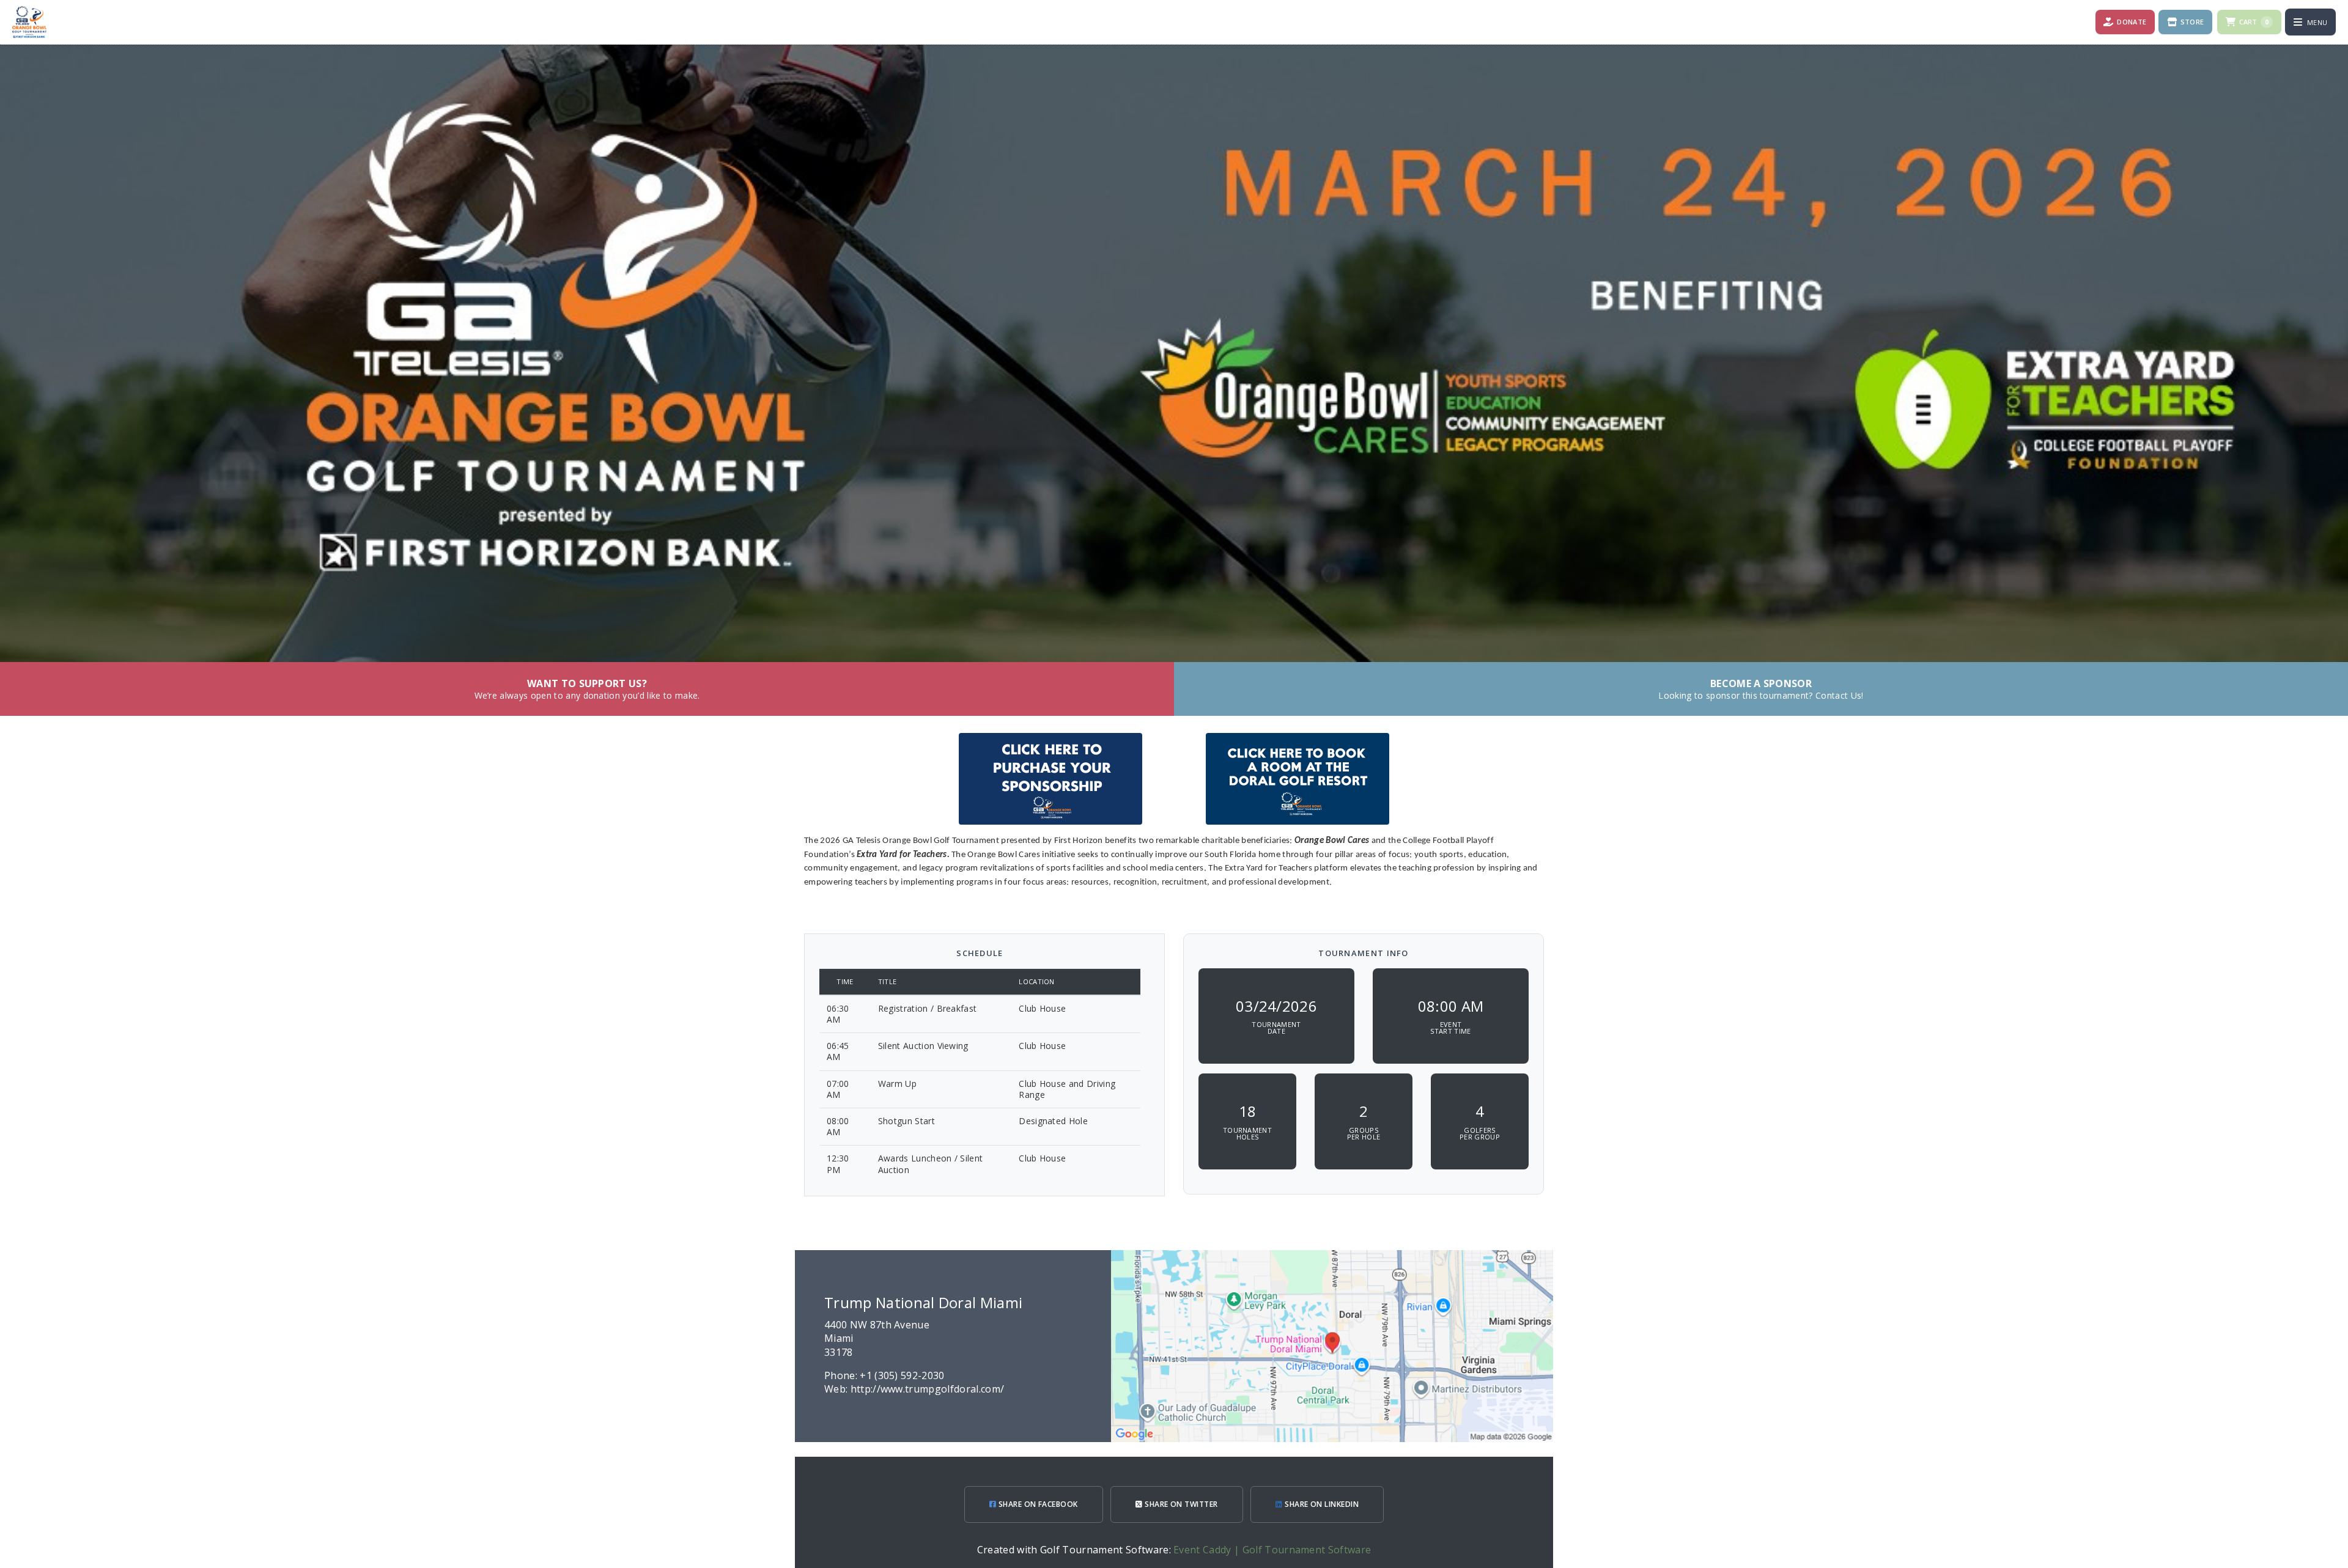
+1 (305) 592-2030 (902, 1375)
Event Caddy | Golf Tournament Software (1272, 1550)
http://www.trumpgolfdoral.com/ (928, 1389)
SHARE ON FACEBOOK (1037, 1504)
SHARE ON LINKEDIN (1321, 1504)
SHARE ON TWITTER (1180, 1504)
